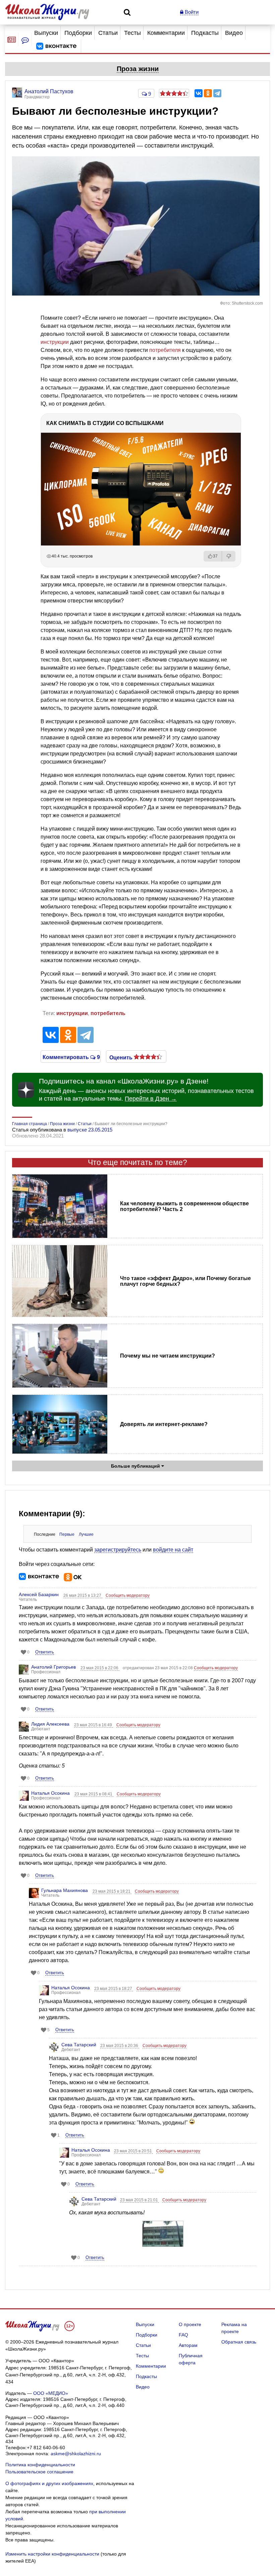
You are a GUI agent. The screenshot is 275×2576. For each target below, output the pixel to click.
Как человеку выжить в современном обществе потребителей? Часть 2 (184, 1206)
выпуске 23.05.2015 (90, 1130)
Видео (234, 33)
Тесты (132, 33)
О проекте (190, 2324)
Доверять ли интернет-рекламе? (164, 1424)
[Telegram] (217, 93)
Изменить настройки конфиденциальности (52, 2554)
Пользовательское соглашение (39, 2472)
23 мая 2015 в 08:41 (94, 1794)
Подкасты (205, 33)
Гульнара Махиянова (65, 1890)
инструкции (55, 342)
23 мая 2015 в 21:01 (140, 2200)
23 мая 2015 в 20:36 (120, 2046)
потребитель (108, 1013)
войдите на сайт (173, 1550)
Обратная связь (239, 2342)
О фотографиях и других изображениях (49, 2483)
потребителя (165, 350)
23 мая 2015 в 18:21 (112, 1891)
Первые (67, 1534)
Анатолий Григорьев (53, 1667)
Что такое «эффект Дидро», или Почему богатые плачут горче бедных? (185, 1281)
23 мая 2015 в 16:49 (94, 1725)
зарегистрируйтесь (118, 1550)
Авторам (188, 2345)
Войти (191, 12)
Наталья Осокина (50, 1793)
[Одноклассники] (208, 93)
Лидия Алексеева (50, 1724)
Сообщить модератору (128, 1595)
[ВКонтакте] (199, 93)
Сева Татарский (79, 2045)
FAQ (183, 2335)
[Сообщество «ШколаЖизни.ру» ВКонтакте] (56, 46)
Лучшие (86, 1534)
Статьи (108, 33)
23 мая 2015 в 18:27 (114, 1989)
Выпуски (46, 33)
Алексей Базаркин (39, 1594)
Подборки (78, 33)
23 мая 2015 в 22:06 (100, 1668)
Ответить (45, 1652)
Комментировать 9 (71, 1057)
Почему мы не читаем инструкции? (168, 1356)
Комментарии (166, 33)
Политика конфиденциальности (40, 2465)
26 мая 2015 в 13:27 (83, 1595)
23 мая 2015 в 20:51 (133, 2151)
